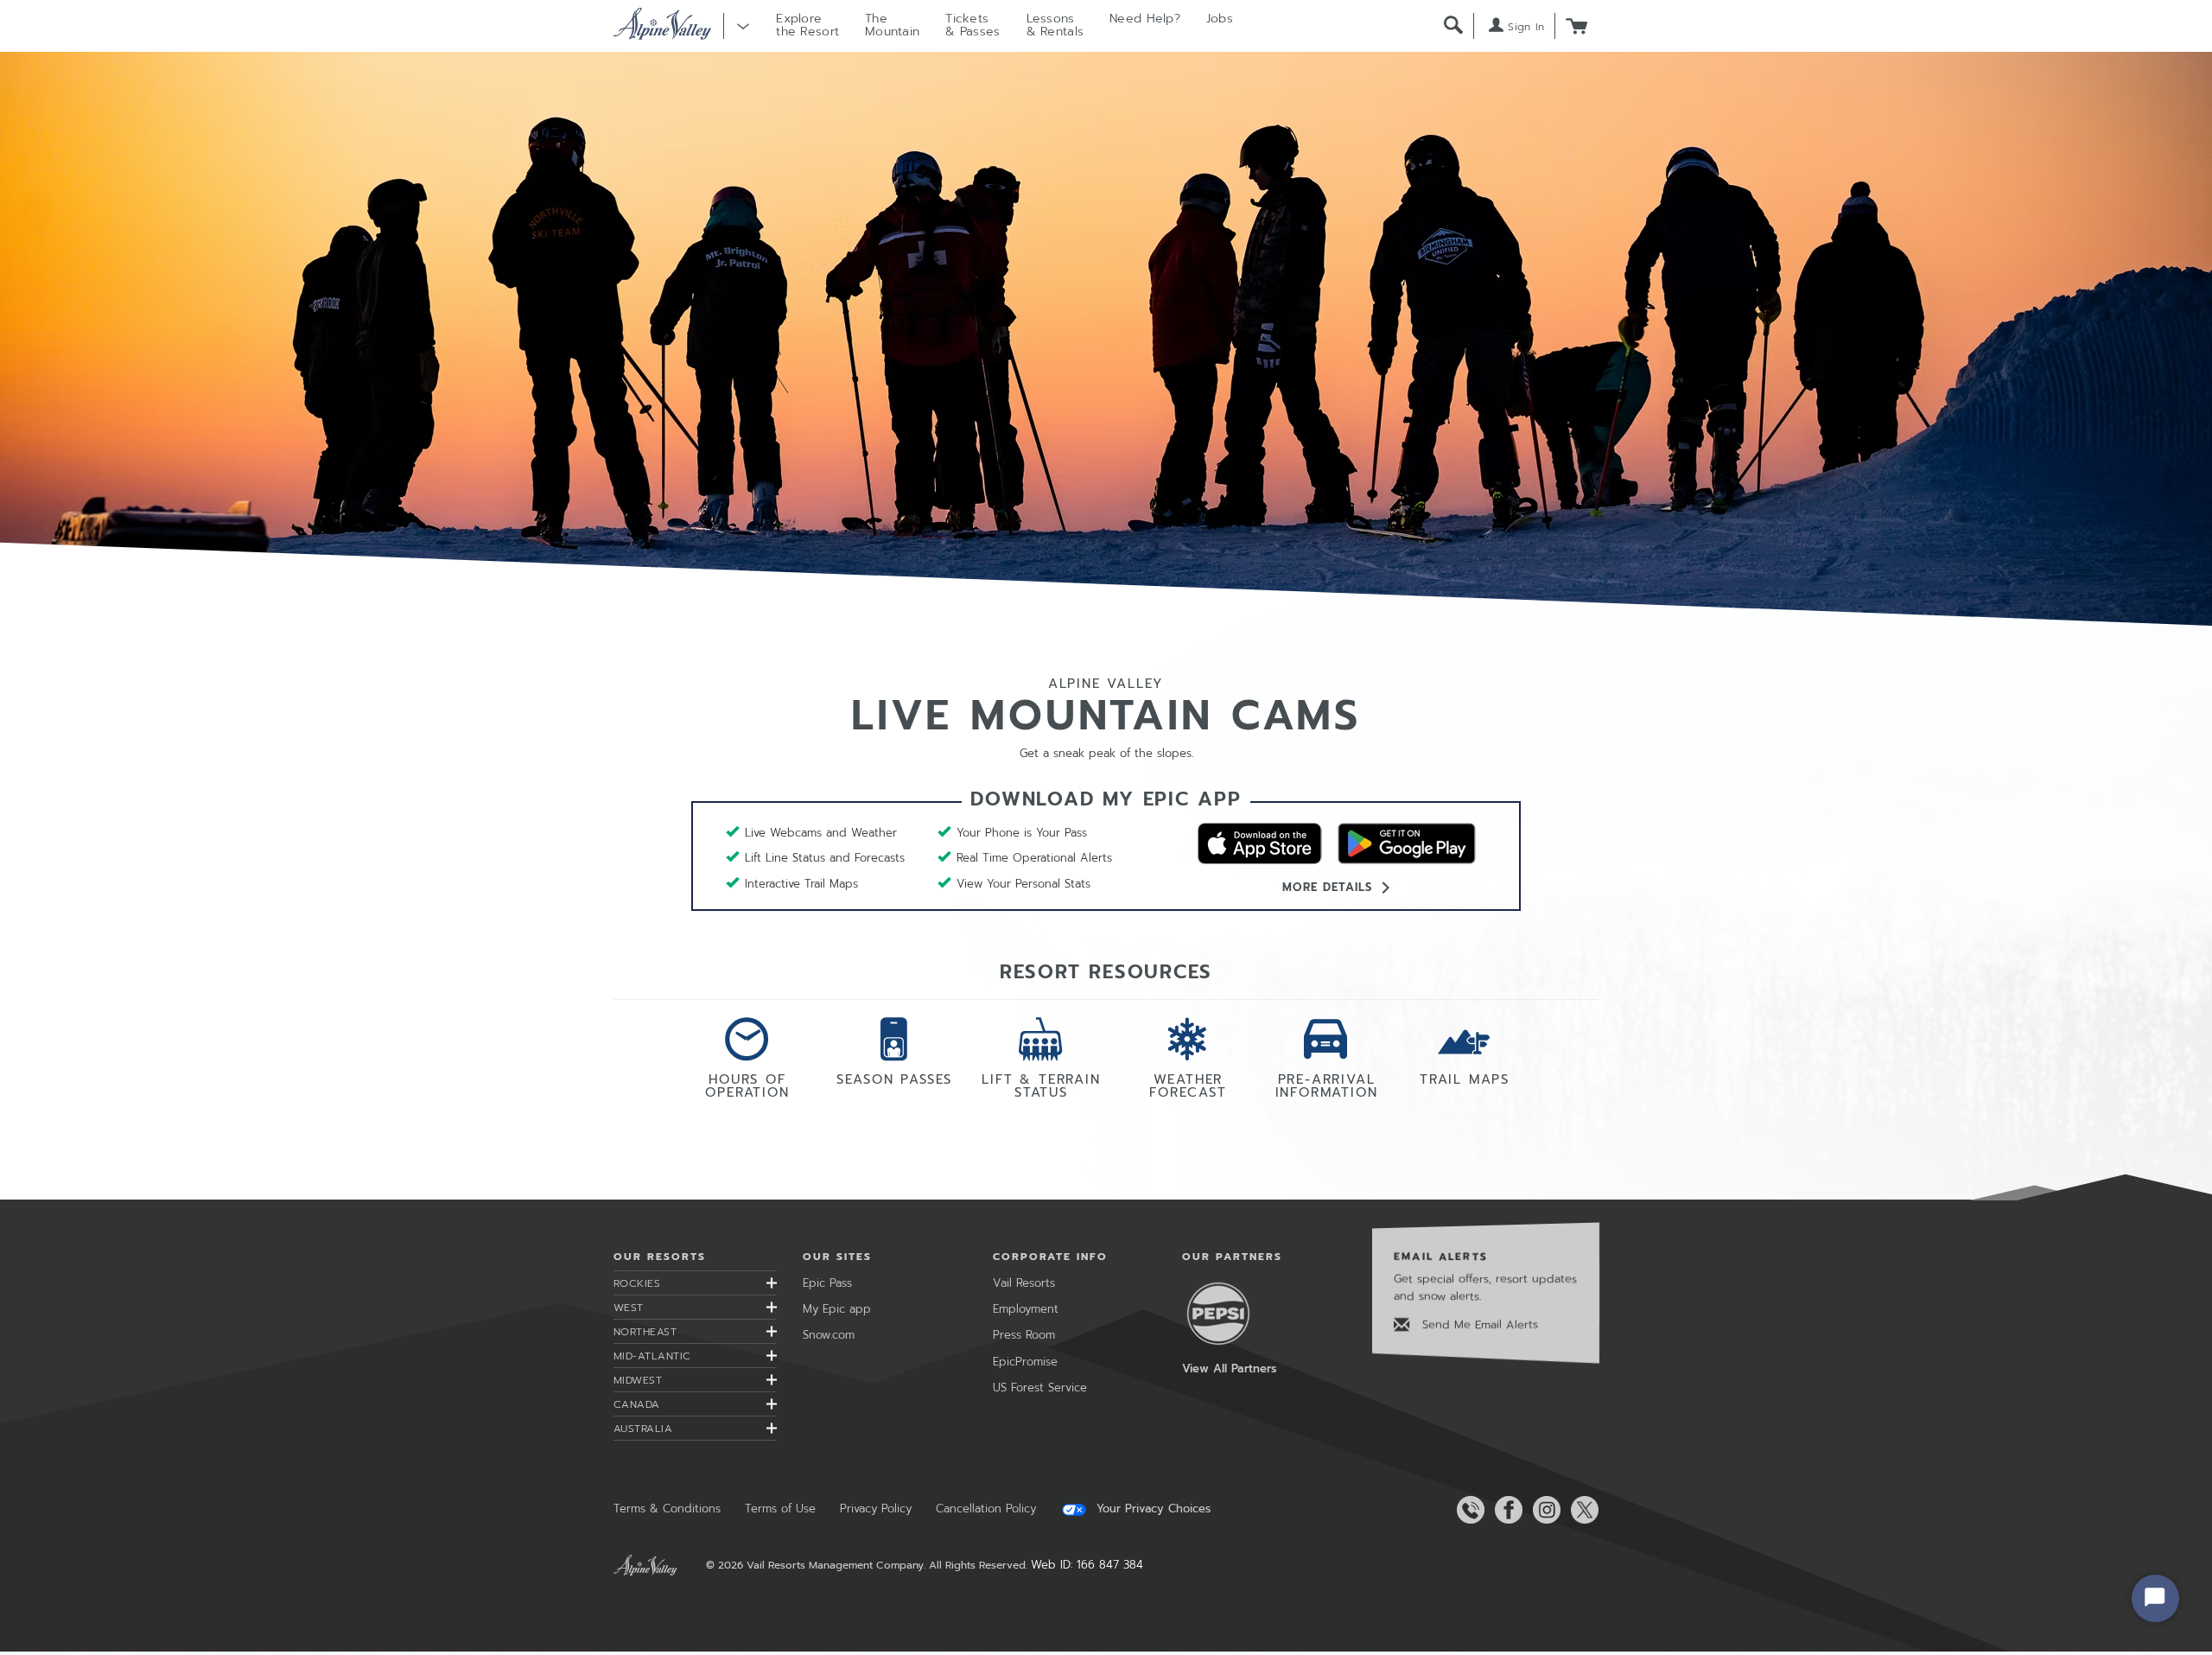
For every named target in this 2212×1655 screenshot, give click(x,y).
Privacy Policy (876, 1509)
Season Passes (894, 1078)
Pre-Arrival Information (1327, 1085)
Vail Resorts (1024, 1283)
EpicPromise (1025, 1362)
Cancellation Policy (986, 1509)
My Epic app (837, 1309)
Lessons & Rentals (1055, 25)
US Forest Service (1040, 1388)
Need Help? (1145, 19)
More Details (1327, 887)
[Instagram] (1543, 1510)
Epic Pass (827, 1283)
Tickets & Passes (973, 25)
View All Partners (1229, 1369)
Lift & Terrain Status (1041, 1085)
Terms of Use (780, 1509)
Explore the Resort (807, 25)
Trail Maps (1465, 1078)
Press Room (1024, 1335)
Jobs (1220, 19)
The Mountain (892, 25)
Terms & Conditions (667, 1509)
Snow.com (829, 1335)
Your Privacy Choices (1151, 1509)
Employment (1026, 1309)
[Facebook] (1505, 1510)
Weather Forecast (1188, 1085)
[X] (1581, 1510)
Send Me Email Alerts (1478, 1324)
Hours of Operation (747, 1085)
